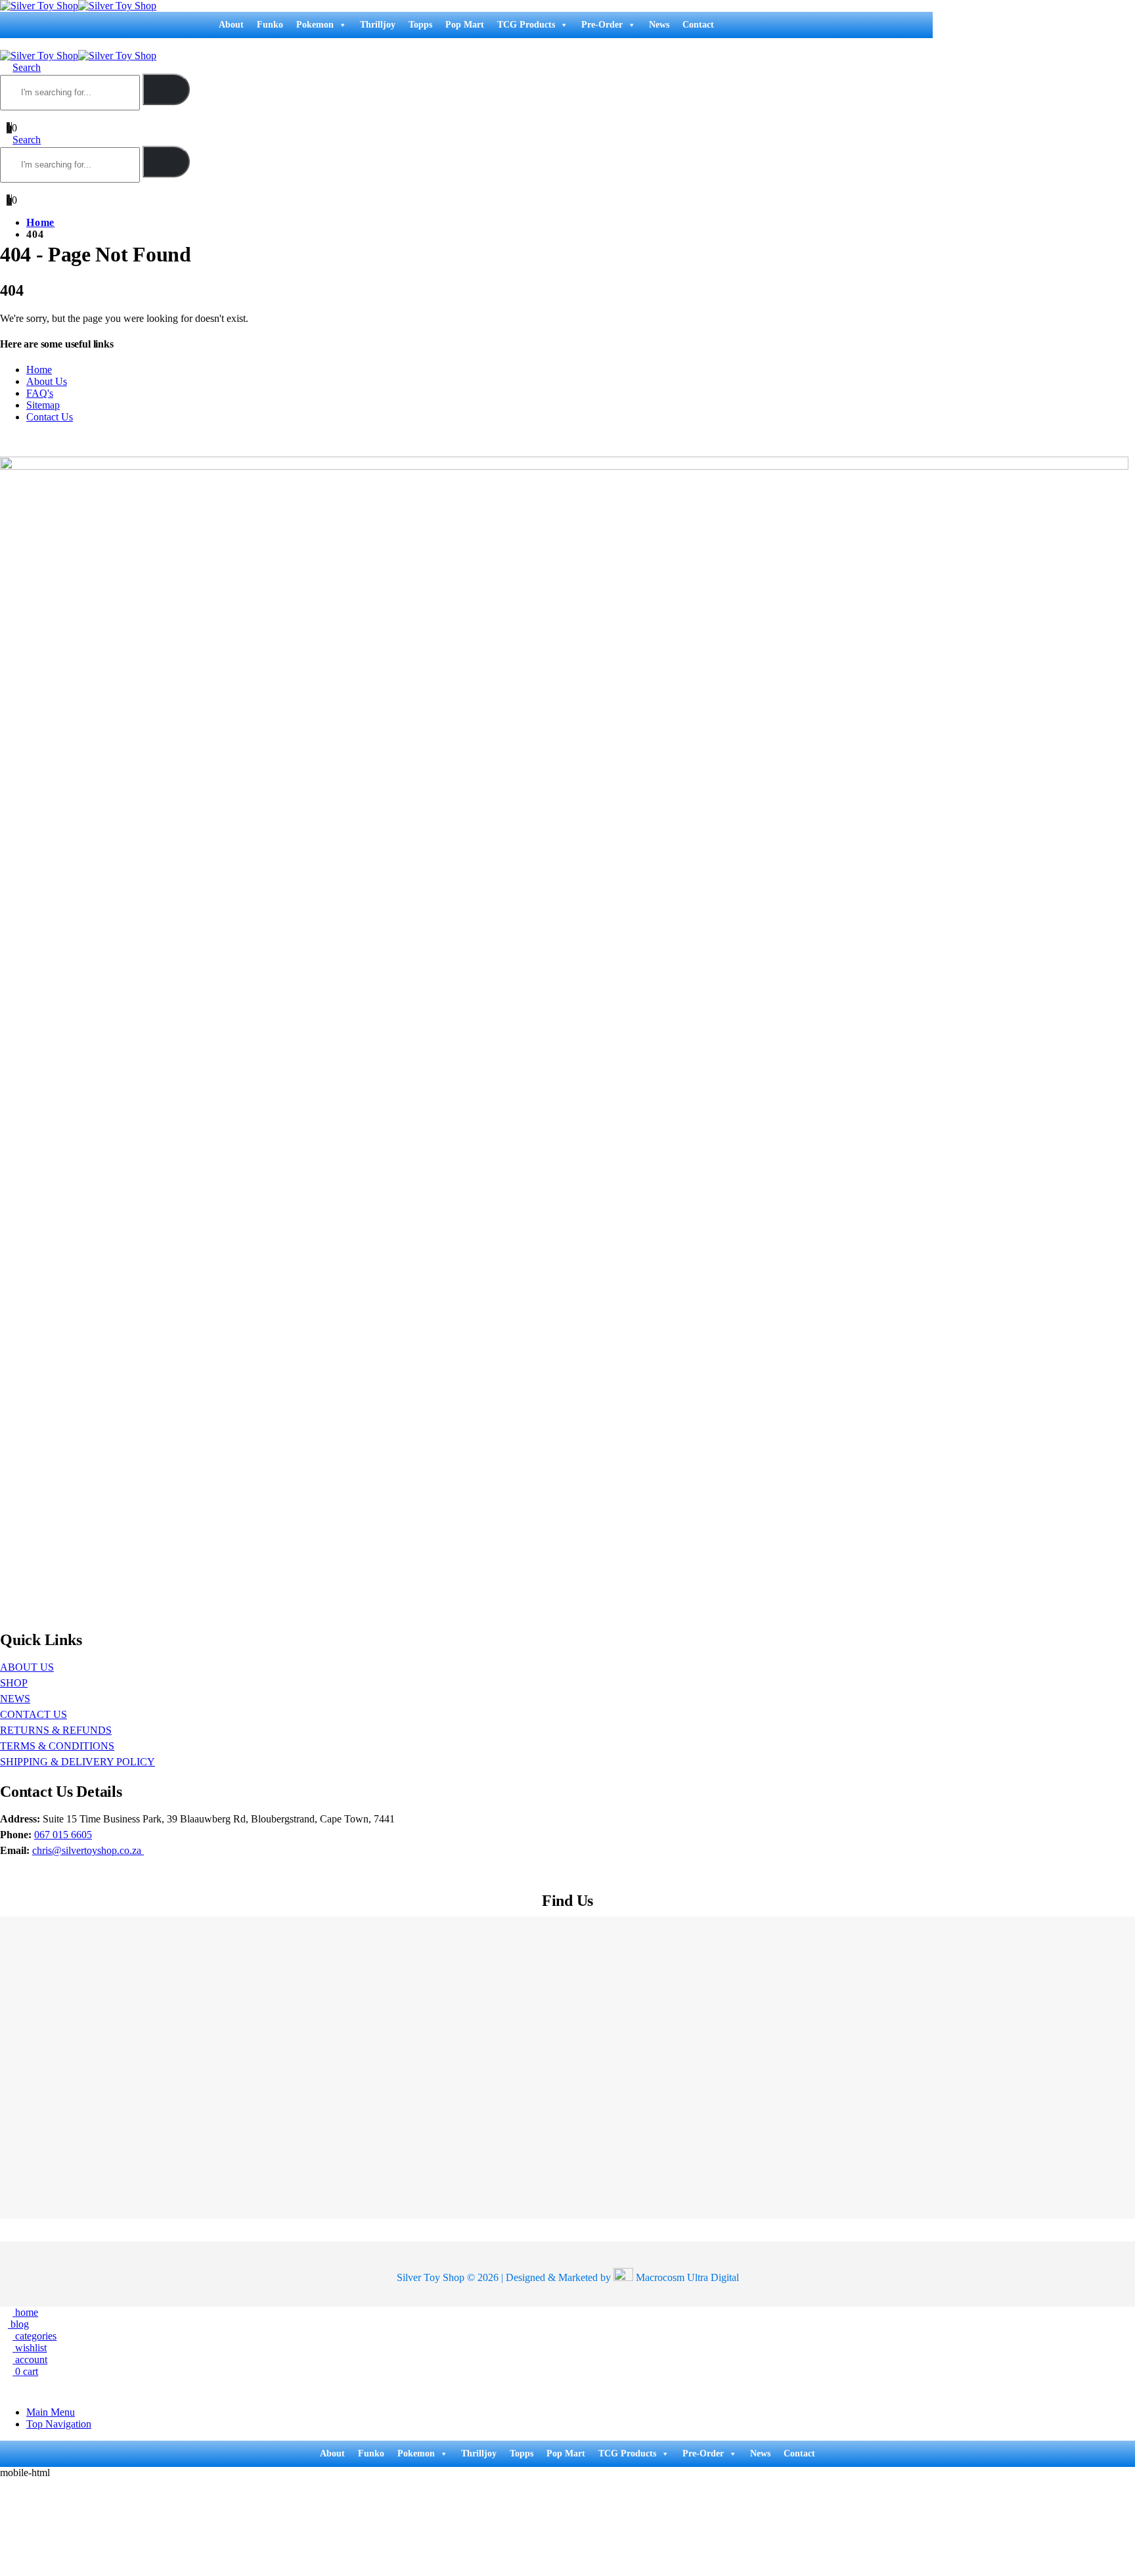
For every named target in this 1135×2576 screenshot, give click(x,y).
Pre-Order (602, 25)
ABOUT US (27, 1667)
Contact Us (50, 417)
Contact (698, 25)
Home (39, 370)
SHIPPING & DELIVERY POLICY (78, 1762)
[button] (4, 44)
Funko (270, 25)
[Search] (166, 89)
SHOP (14, 1683)
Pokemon (315, 25)
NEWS (15, 1699)
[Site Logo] (78, 6)
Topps (420, 25)
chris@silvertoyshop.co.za (88, 1850)
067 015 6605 (63, 1835)
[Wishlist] (19, 116)
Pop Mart (465, 25)
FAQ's (40, 393)
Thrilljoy (378, 25)
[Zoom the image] (564, 462)
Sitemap (43, 405)
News (659, 25)
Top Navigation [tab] (59, 2424)
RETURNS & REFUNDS (56, 1730)
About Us (47, 381)
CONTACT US (33, 1714)
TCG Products (526, 25)
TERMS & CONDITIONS (57, 1746)
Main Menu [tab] (51, 2412)
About (231, 25)
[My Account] (6, 116)
